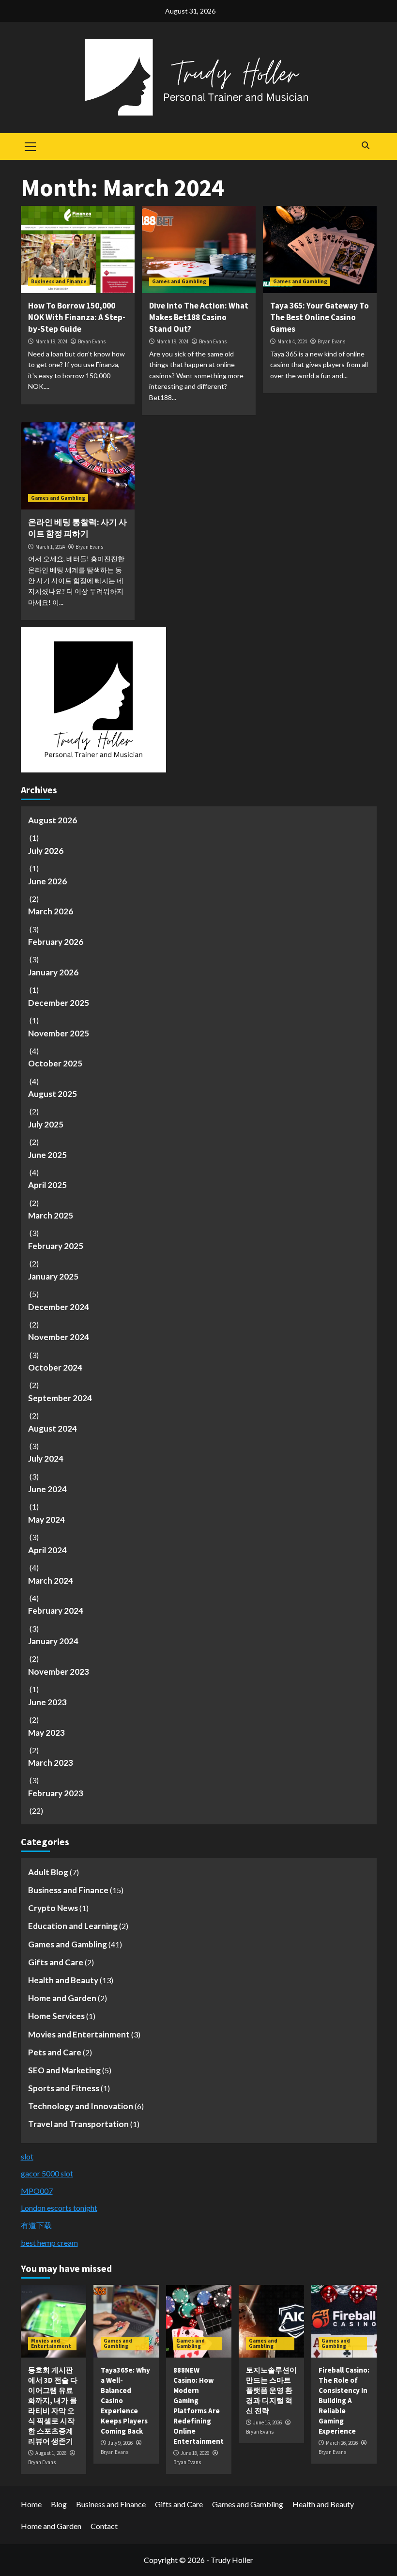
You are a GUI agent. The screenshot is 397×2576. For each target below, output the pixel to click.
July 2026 (46, 851)
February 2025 (56, 1246)
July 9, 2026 (120, 2443)
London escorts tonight (59, 2208)
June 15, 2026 (267, 2422)
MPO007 (37, 2191)
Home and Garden (62, 1998)
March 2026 (51, 911)
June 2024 (47, 1489)
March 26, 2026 (342, 2443)
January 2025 (53, 1276)
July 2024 (46, 1458)
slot (27, 2156)
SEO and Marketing (64, 2070)
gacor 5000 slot (47, 2173)
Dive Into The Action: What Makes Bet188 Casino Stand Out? (199, 317)
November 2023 (59, 1672)
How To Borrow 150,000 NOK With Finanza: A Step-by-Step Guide (77, 317)
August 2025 (53, 1094)
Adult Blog (48, 1872)
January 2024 (53, 1641)
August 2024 (53, 1428)
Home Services (56, 2016)
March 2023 (51, 1763)
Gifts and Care (56, 1962)
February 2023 (56, 1793)
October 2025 (55, 1063)
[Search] (366, 145)
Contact (104, 2526)
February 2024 (56, 1611)
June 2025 (47, 1155)
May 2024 (46, 1519)
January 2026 (53, 972)
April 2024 (47, 1550)
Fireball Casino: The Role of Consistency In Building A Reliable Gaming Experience (344, 2400)
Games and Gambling (179, 281)
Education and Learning (73, 1926)
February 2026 (56, 942)
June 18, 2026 (195, 2453)
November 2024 (59, 1337)
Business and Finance (59, 281)
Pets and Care (55, 2052)
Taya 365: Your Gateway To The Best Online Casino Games (320, 317)
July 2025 (46, 1124)
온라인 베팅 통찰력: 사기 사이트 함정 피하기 (77, 528)
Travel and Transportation (78, 2124)
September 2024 (60, 1398)
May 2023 (46, 1733)
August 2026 (53, 820)
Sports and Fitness (64, 2088)
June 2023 (47, 1702)
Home (31, 2504)
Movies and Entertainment (79, 2034)
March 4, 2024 (292, 341)
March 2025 (51, 1215)
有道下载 (36, 2225)
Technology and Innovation (81, 2106)
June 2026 (47, 881)
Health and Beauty (63, 1980)
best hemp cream (49, 2243)
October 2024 (55, 1367)
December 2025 (59, 1003)
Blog (59, 2504)
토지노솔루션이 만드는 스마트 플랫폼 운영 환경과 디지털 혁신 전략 (271, 2390)
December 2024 (59, 1307)
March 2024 (51, 1581)
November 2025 (59, 1033)
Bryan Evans (92, 341)
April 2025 (47, 1185)
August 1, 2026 (51, 2453)
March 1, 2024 (50, 547)
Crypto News (53, 1908)
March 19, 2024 (51, 341)
